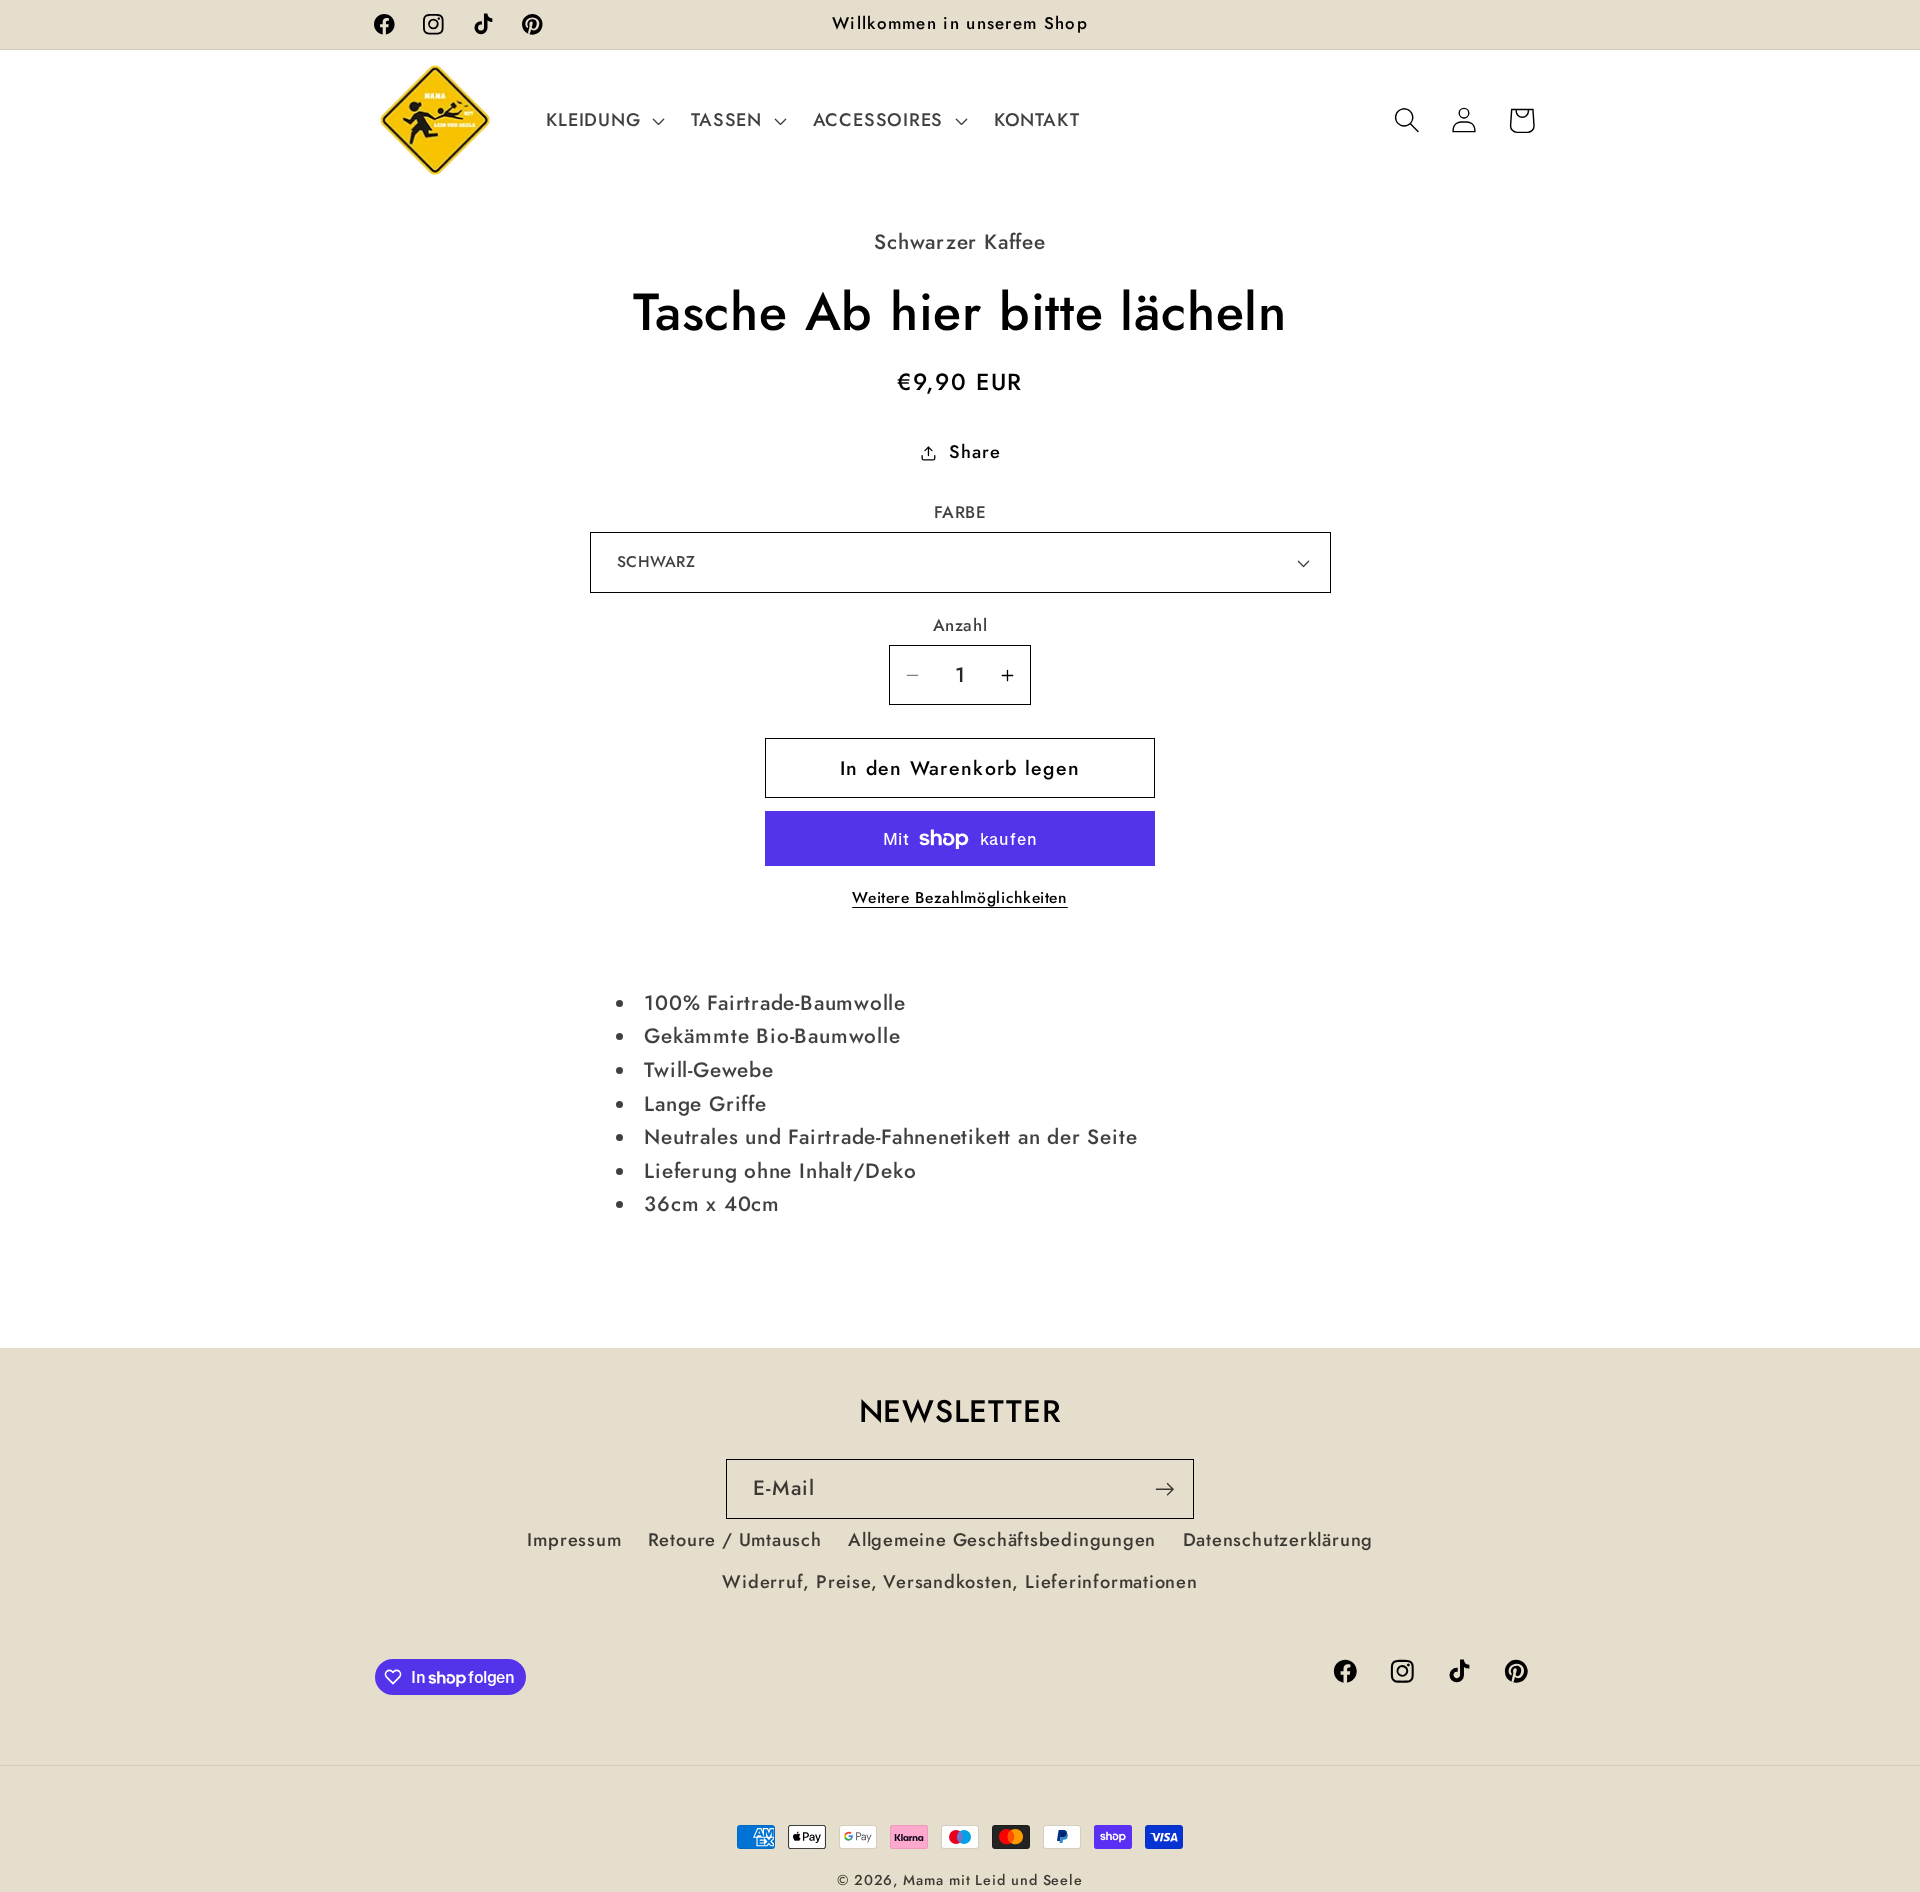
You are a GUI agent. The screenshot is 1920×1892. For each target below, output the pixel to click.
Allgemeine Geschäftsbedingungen (1002, 1540)
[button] (603, 120)
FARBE (960, 512)
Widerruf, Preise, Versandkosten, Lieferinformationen (960, 1582)
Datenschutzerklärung (1278, 1540)
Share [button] (974, 452)
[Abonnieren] (1164, 1489)
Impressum (574, 1540)
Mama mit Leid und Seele (993, 1880)
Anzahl (960, 625)
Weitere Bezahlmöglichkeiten (960, 898)
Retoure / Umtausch (735, 1540)
